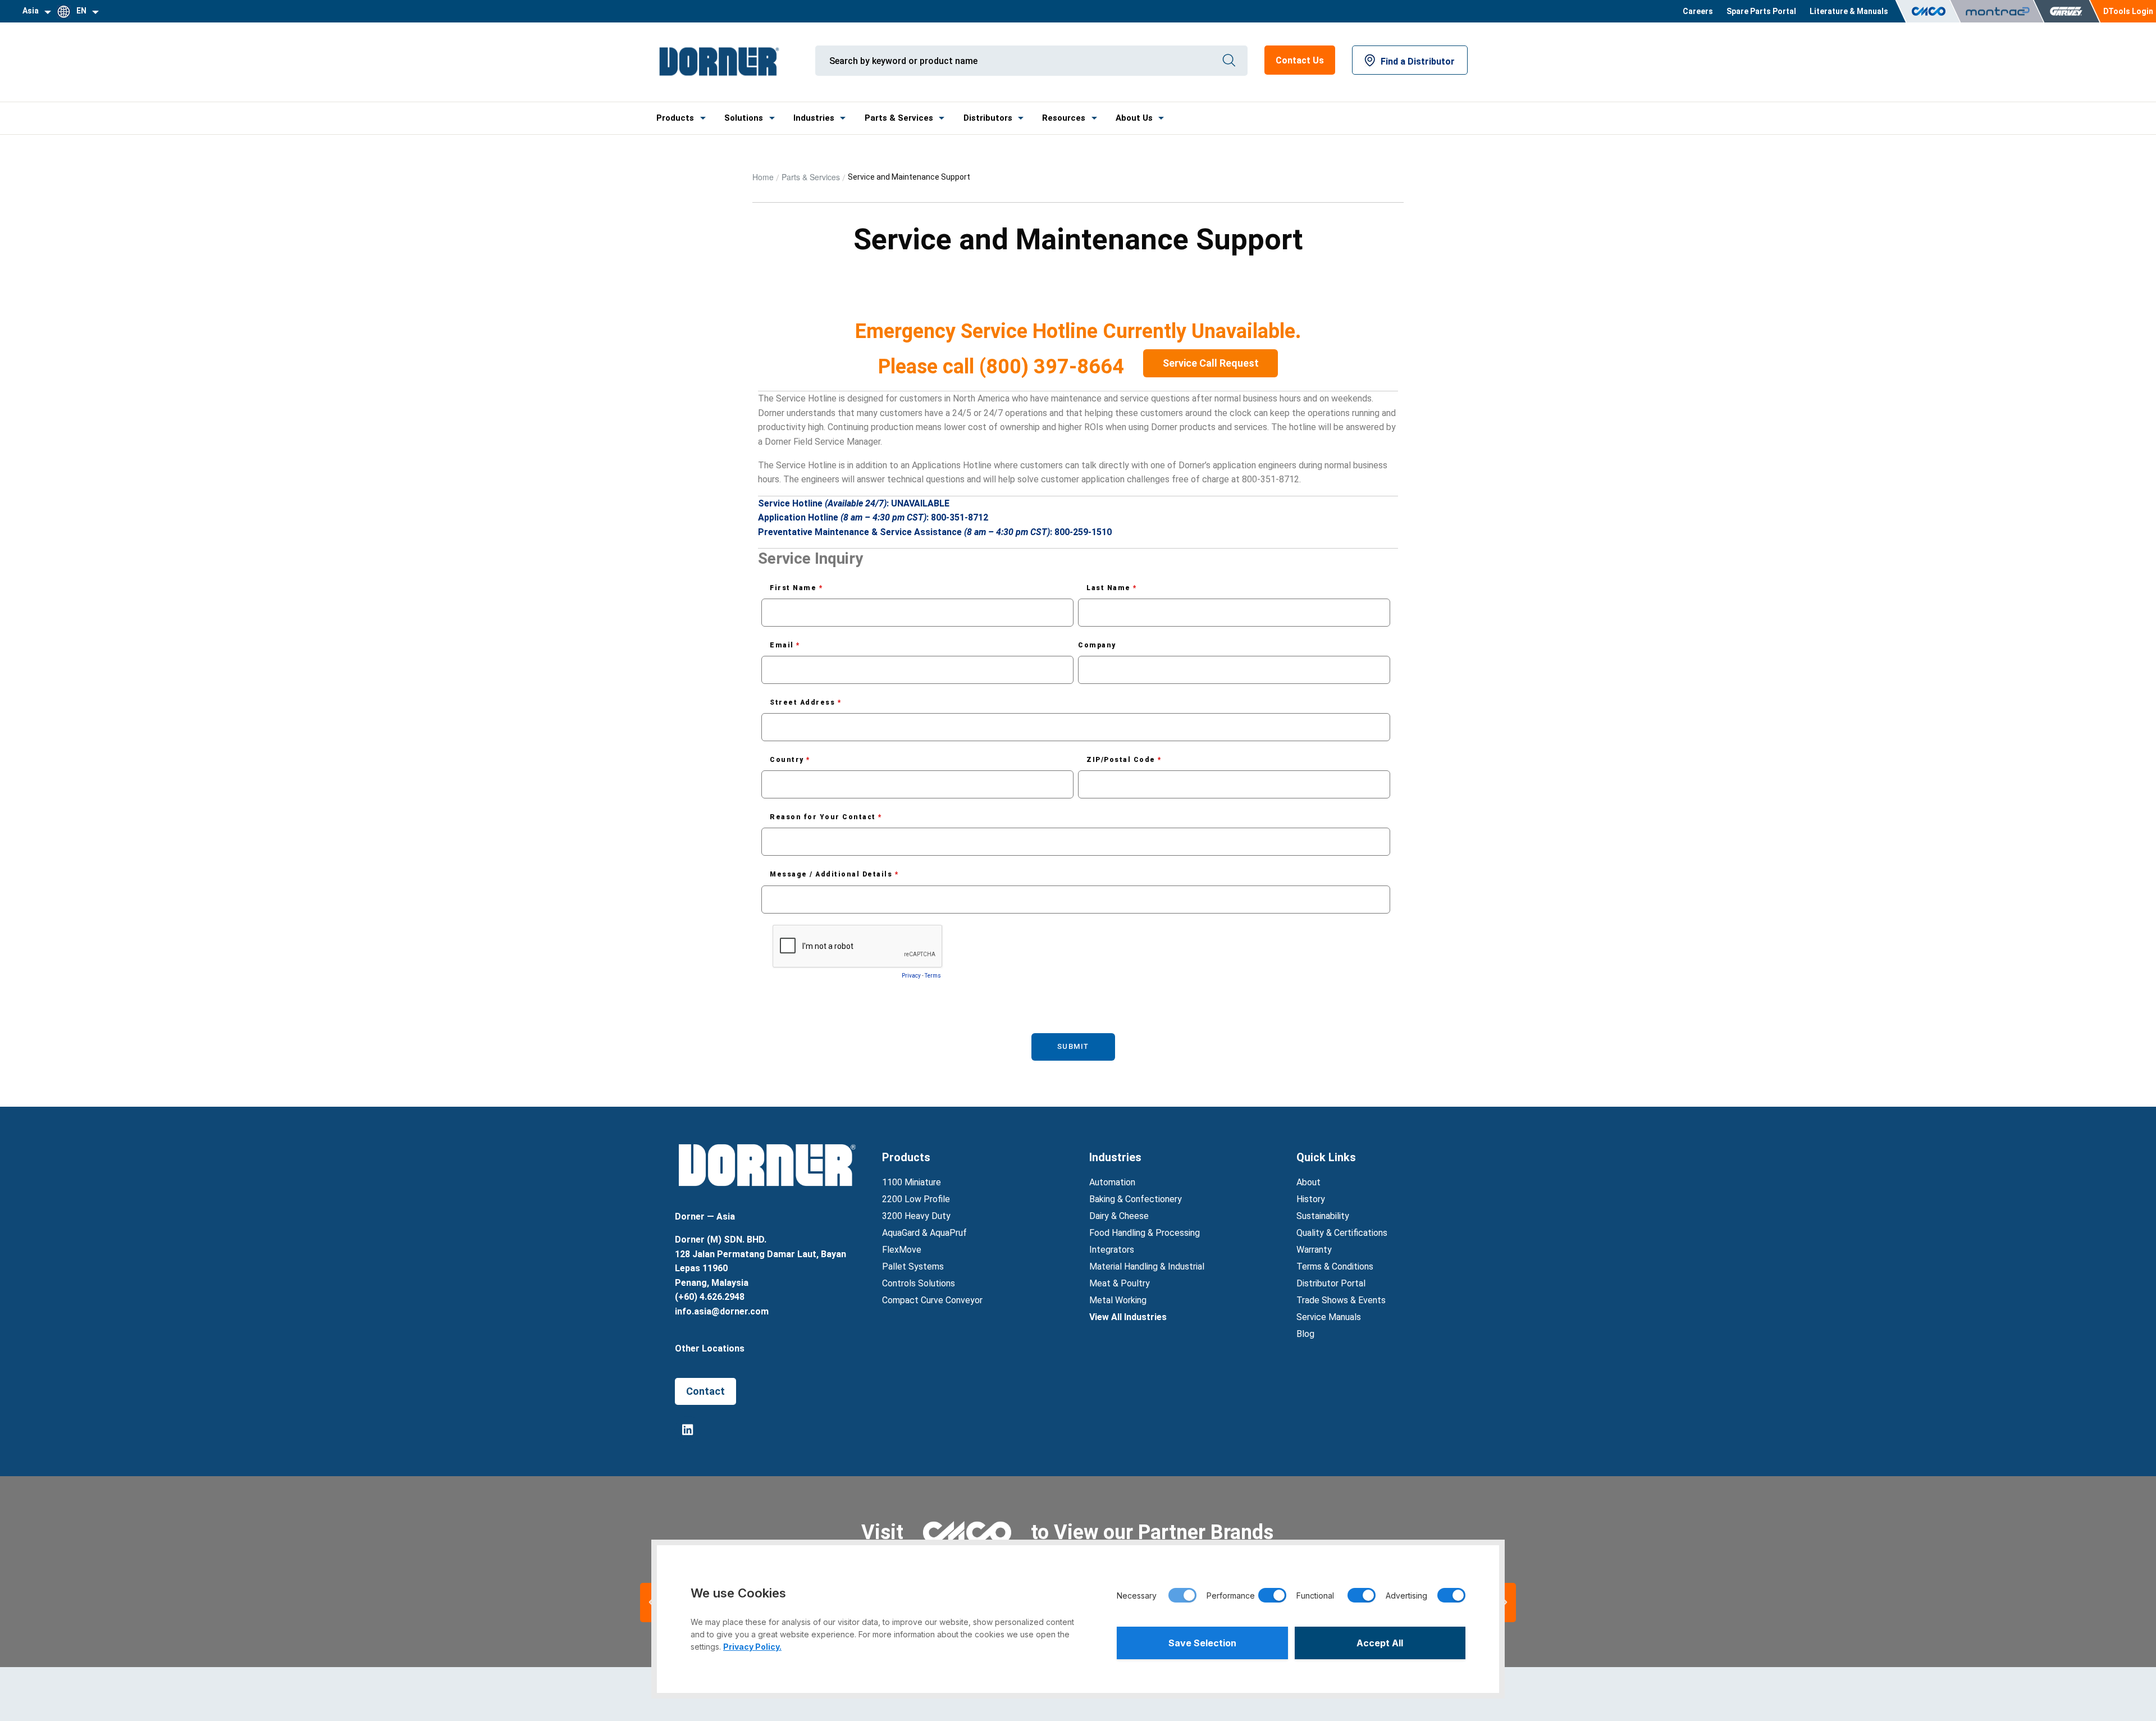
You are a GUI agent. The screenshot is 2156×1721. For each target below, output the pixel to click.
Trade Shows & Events (1341, 1300)
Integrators (1112, 1250)
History (1311, 1199)
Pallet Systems (913, 1266)
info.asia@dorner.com (722, 1311)
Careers (1698, 11)
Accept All (1380, 1643)
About (1308, 1182)
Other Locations (710, 1348)
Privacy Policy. (752, 1647)
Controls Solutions (919, 1283)
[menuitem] (1698, 11)
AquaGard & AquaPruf (924, 1233)
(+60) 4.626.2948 (710, 1297)
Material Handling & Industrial (1147, 1266)
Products (675, 118)
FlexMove (902, 1250)
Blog (1305, 1334)
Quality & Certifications (1342, 1233)
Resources (1064, 118)
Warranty (1314, 1250)
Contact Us (1300, 60)
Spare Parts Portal (1761, 11)
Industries (814, 118)
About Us (1134, 118)
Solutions (744, 118)
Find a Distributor (1418, 61)
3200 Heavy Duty (916, 1216)
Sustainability (1323, 1216)
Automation (1112, 1182)
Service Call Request (1211, 363)
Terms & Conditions (1335, 1266)
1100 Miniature (912, 1182)
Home (763, 177)
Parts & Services (899, 118)
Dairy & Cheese (1119, 1216)
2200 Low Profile (916, 1199)
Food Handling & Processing (1145, 1233)
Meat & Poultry (1120, 1283)
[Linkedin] (688, 1429)
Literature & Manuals (1849, 11)
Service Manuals (1329, 1317)
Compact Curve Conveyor (932, 1300)
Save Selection (1202, 1643)
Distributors (988, 118)
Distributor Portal (1331, 1283)
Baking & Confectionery (1136, 1199)
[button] (1505, 1603)
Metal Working (1118, 1300)
